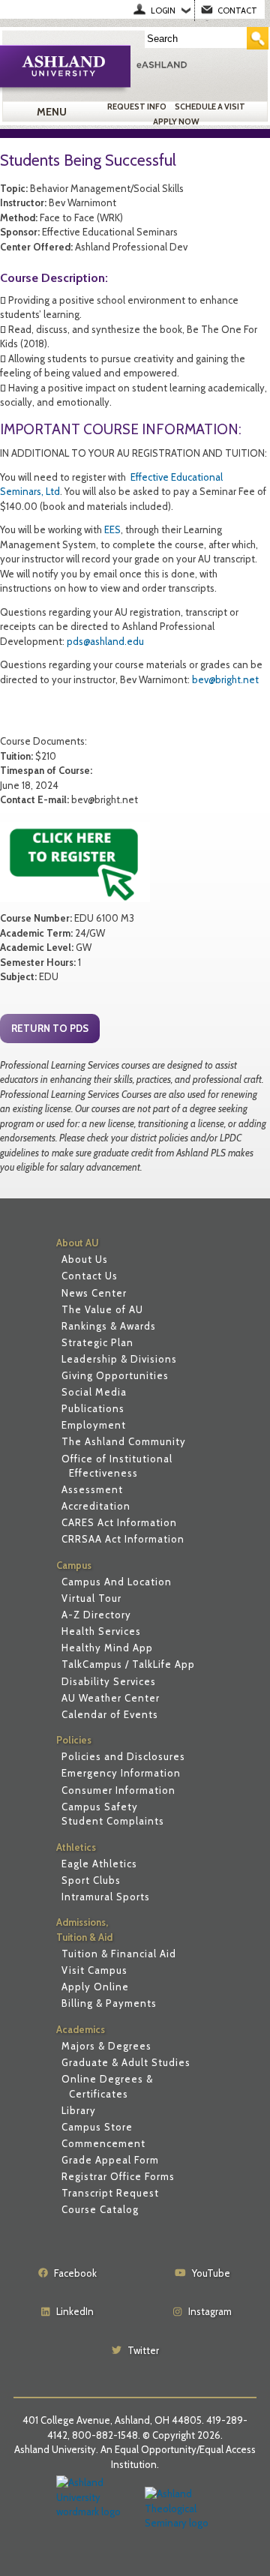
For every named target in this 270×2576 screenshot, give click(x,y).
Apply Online (95, 1987)
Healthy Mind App (107, 1648)
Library (79, 2110)
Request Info (137, 106)
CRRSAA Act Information (123, 1539)
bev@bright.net (225, 679)
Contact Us (90, 1276)
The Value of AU (102, 1309)
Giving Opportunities (115, 1375)
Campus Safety (100, 1807)
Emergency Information (121, 1773)
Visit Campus (94, 1970)
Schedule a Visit (210, 106)
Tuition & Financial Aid (119, 1954)
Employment (94, 1425)
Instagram (210, 2311)
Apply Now (176, 121)
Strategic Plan (97, 1342)
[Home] (200, 64)
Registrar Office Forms (118, 2176)
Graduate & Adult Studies (126, 2062)
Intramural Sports (106, 1897)
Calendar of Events (110, 1714)
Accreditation (96, 1506)
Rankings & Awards (109, 1326)
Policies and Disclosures (123, 1756)
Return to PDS (50, 1028)
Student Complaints (113, 1821)
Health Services (101, 1631)
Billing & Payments (109, 2003)
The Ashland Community (124, 1441)
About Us (85, 1259)
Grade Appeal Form (110, 2160)
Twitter (143, 2350)
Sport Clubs (91, 1880)
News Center (94, 1293)
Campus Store (97, 2127)
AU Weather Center (111, 1698)
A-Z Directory (96, 1615)
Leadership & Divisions (119, 1359)
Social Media (94, 1392)
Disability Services (109, 1681)
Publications (93, 1408)
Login (163, 10)
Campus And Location (117, 1582)
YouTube (211, 2273)
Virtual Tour (91, 1598)
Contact (237, 10)
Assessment (92, 1489)
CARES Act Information (119, 1522)
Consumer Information (118, 1790)
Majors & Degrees (106, 2046)
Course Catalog (100, 2209)
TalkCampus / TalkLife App (128, 1664)
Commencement (103, 2143)
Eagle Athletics (99, 1864)
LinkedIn (75, 2311)
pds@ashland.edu (105, 641)
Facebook (75, 2273)
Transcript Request (110, 2193)
